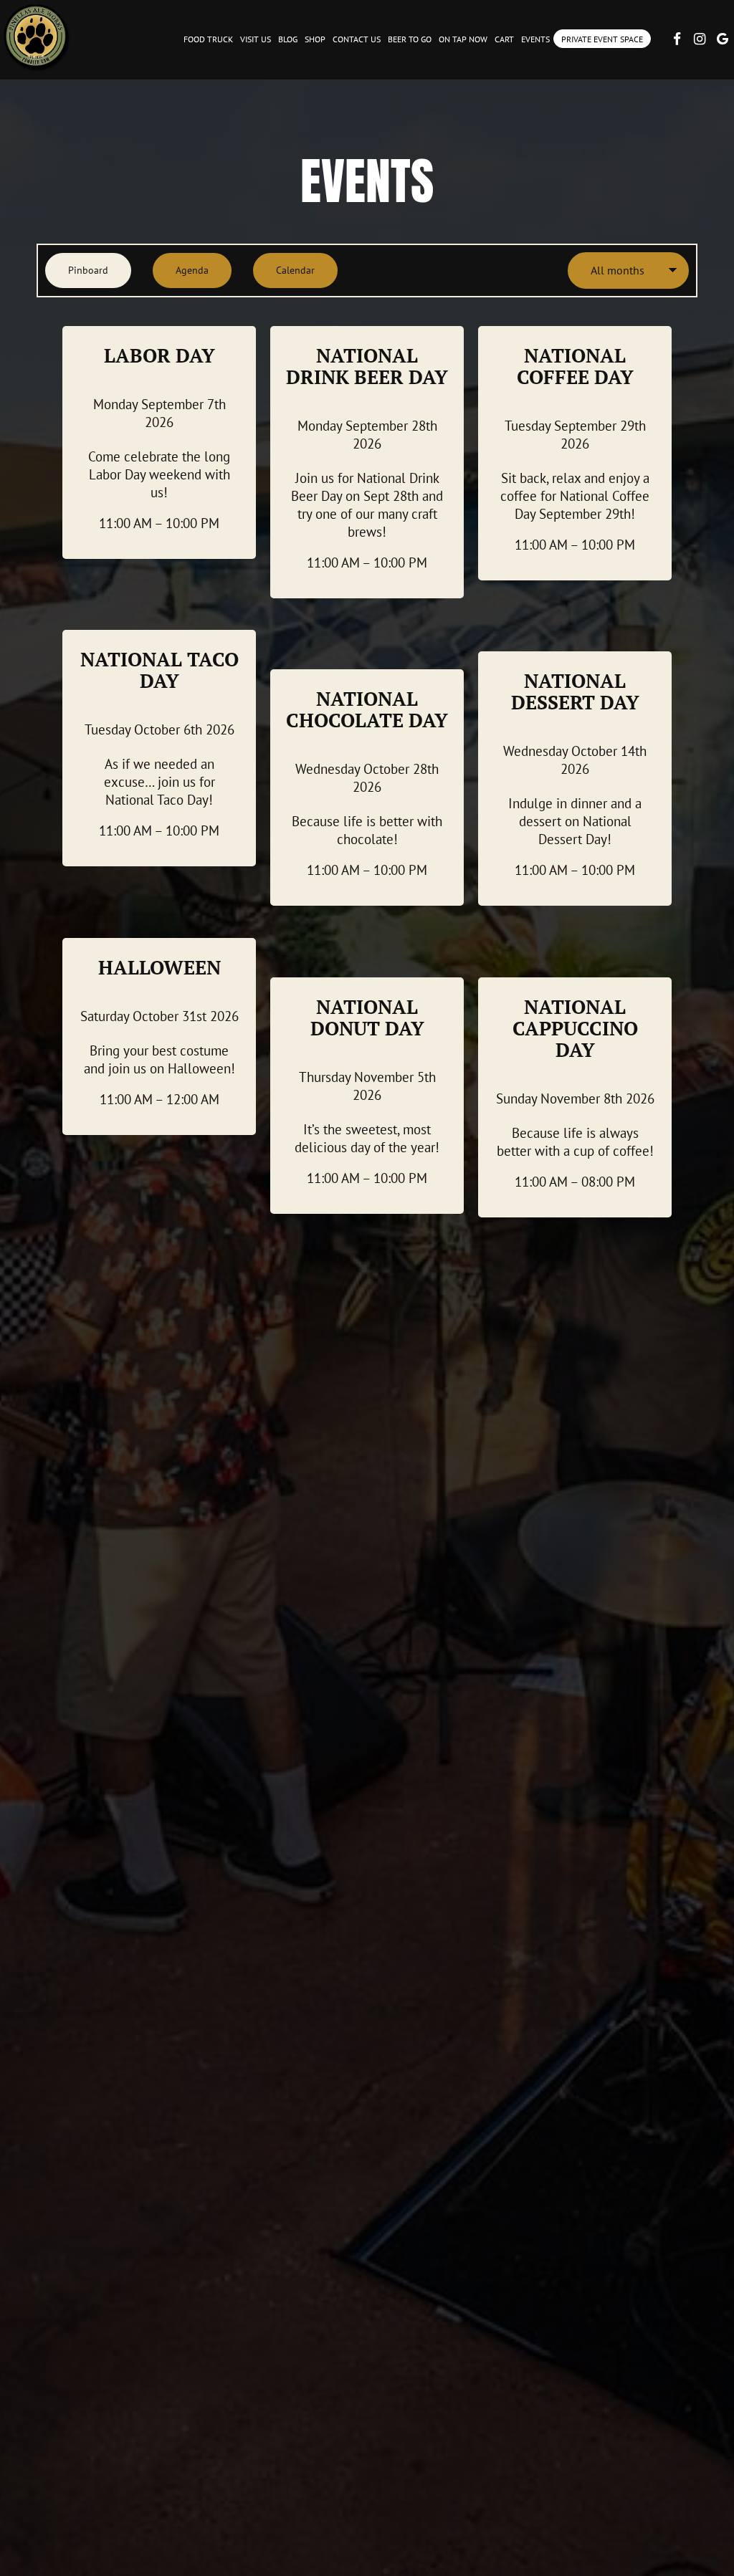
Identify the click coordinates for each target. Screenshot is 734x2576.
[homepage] (36, 36)
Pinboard (77, 270)
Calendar (284, 270)
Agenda (181, 270)
